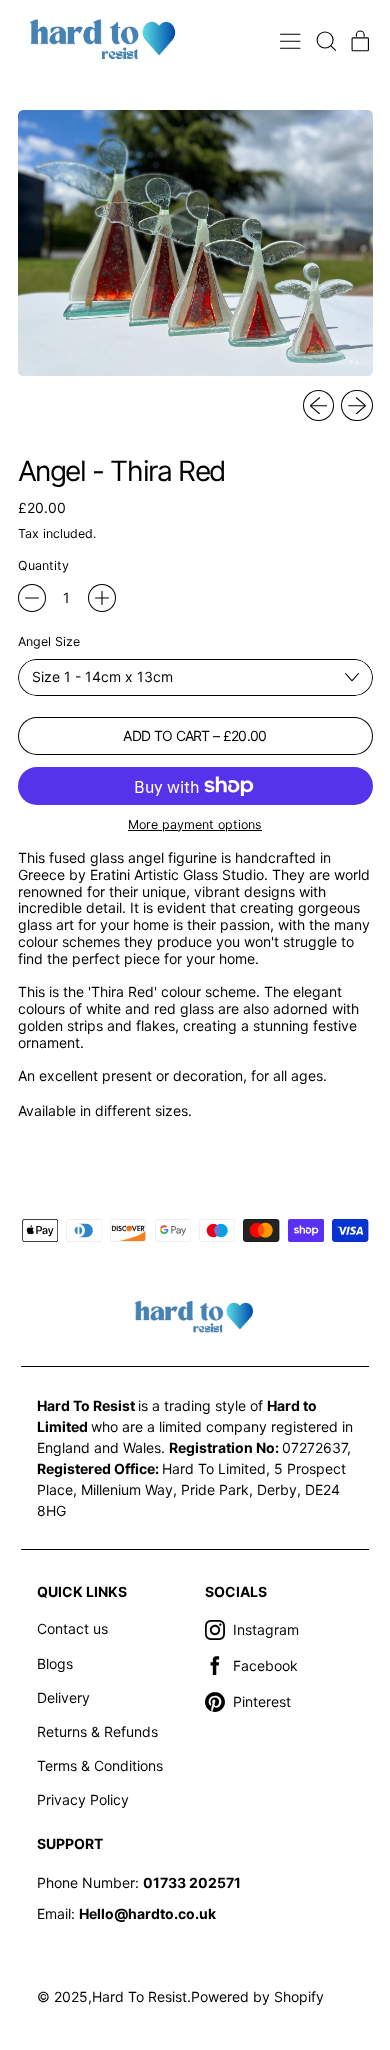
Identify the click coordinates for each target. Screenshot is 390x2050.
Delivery (63, 1697)
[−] (32, 598)
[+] (102, 598)
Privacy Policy (83, 1799)
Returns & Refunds (97, 1731)
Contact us (72, 1628)
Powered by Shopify (257, 1996)
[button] (325, 41)
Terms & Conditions (100, 1765)
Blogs (55, 1663)
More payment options (195, 825)
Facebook (265, 1665)
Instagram (266, 1629)
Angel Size (49, 642)
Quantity (43, 566)
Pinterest (262, 1701)
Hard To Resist (139, 1996)
